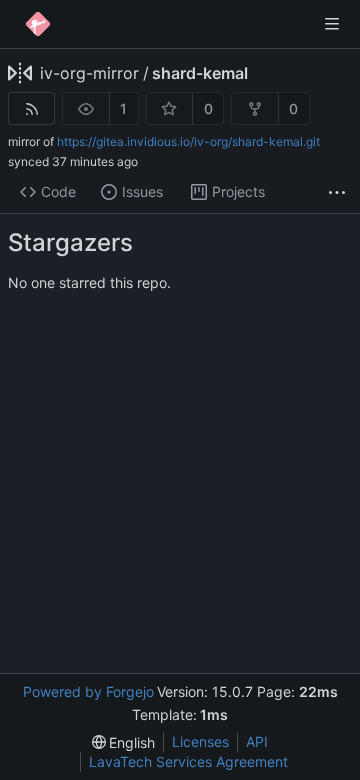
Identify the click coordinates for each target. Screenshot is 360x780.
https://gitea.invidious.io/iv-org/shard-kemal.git (188, 141)
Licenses (200, 741)
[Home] (38, 24)
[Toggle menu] (332, 24)
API (257, 741)
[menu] (124, 742)
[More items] (337, 192)
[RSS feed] (31, 108)
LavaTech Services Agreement (188, 761)
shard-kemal (200, 73)
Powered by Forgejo (88, 691)
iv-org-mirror (89, 73)
